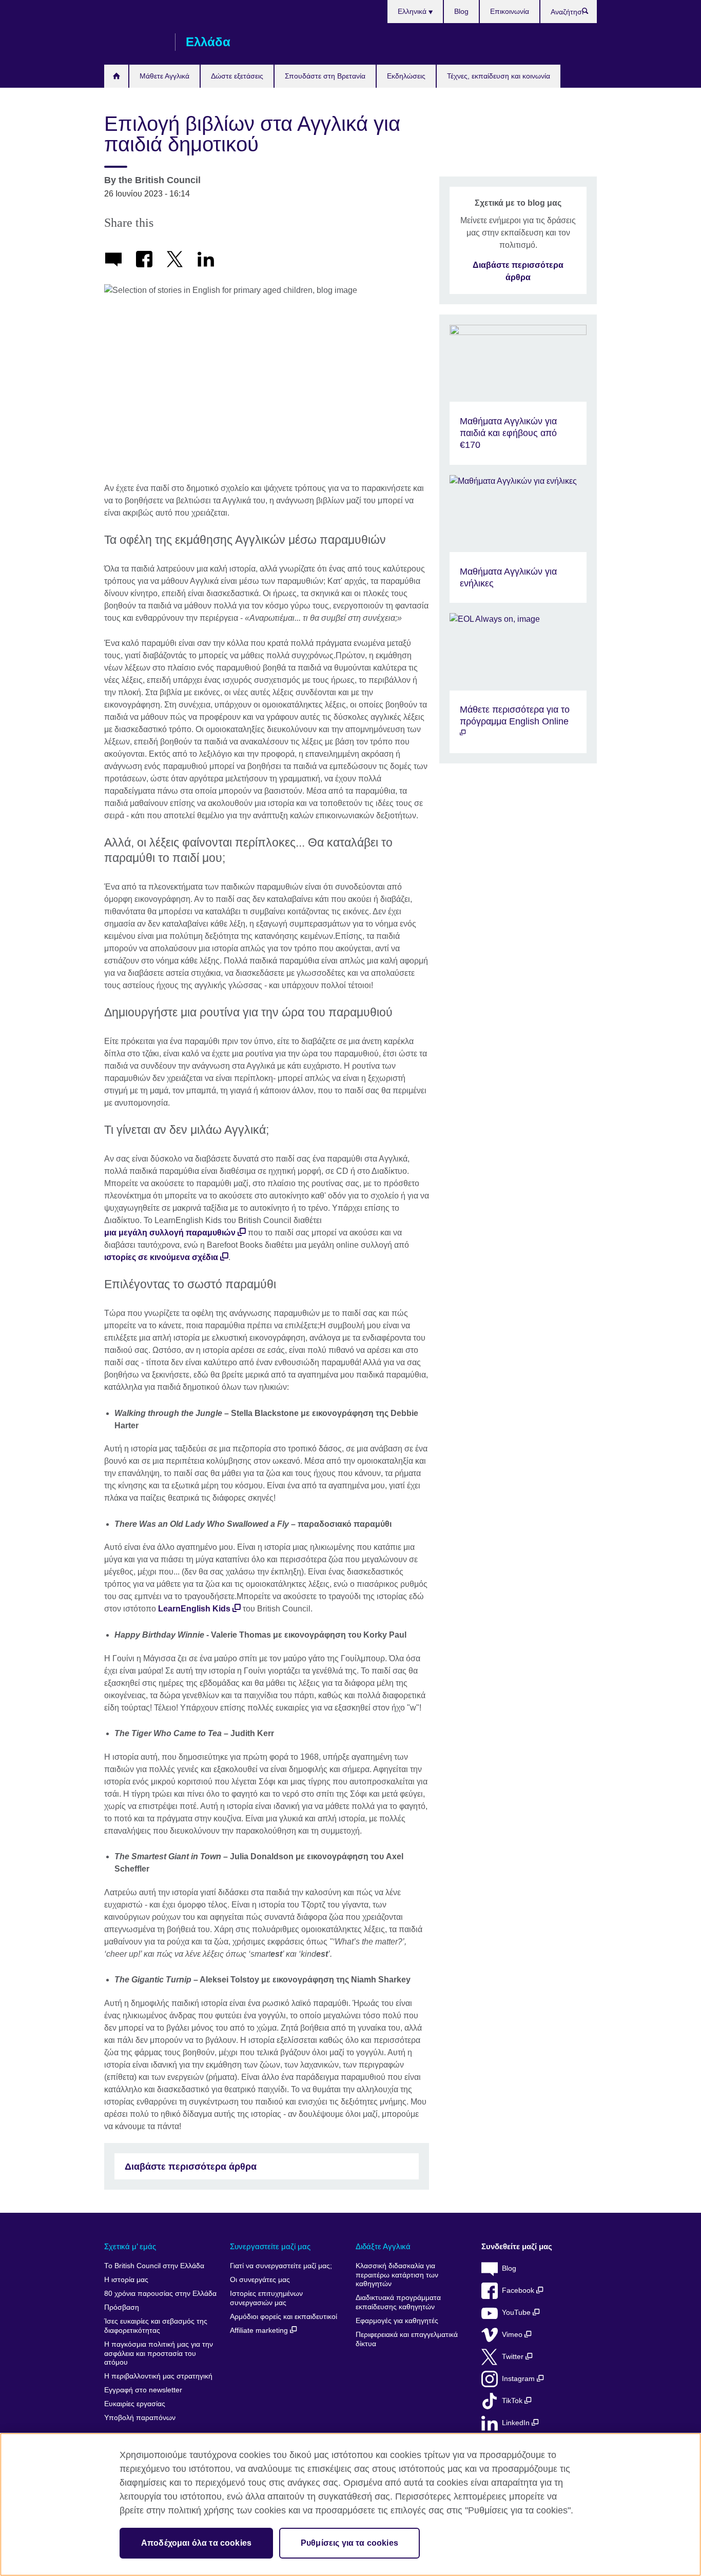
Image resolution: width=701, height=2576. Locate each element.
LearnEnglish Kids (194, 1609)
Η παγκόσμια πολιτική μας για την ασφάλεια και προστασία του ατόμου (159, 2353)
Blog (461, 11)
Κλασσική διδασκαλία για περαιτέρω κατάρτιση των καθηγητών (397, 2275)
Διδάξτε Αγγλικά (383, 2246)
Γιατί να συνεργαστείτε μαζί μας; (281, 2266)
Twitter (514, 2357)
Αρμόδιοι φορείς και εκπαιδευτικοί (284, 2317)
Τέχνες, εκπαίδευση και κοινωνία (499, 76)
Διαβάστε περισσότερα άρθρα (191, 2167)
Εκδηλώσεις (406, 76)
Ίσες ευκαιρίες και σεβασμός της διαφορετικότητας (156, 2326)
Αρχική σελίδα (116, 76)
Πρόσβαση (122, 2307)
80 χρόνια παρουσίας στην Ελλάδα (160, 2294)
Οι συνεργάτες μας (260, 2280)
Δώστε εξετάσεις (237, 76)
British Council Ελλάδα (134, 42)
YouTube (517, 2313)
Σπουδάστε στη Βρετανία (325, 76)
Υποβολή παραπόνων (140, 2418)
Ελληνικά (413, 11)
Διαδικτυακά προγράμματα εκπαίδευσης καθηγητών (398, 2302)
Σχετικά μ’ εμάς (130, 2246)
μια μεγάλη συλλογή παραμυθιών (170, 1233)
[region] (350, 2504)
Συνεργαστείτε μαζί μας (270, 2246)
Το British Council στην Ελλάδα (154, 2266)
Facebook (519, 2290)
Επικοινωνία (510, 11)
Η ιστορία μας (126, 2280)
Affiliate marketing (260, 2331)
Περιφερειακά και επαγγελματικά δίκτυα (407, 2339)
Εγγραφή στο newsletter (143, 2390)
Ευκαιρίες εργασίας (135, 2404)
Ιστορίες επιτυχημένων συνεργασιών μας (266, 2298)
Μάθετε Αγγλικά (164, 76)
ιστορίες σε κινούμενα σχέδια (161, 1257)
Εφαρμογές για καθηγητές (397, 2321)
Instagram (519, 2379)
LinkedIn (517, 2423)
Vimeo (513, 2335)
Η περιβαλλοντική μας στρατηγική (158, 2376)
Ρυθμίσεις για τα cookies (349, 2543)
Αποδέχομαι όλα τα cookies (196, 2543)
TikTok (513, 2401)
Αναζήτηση (590, 13)
